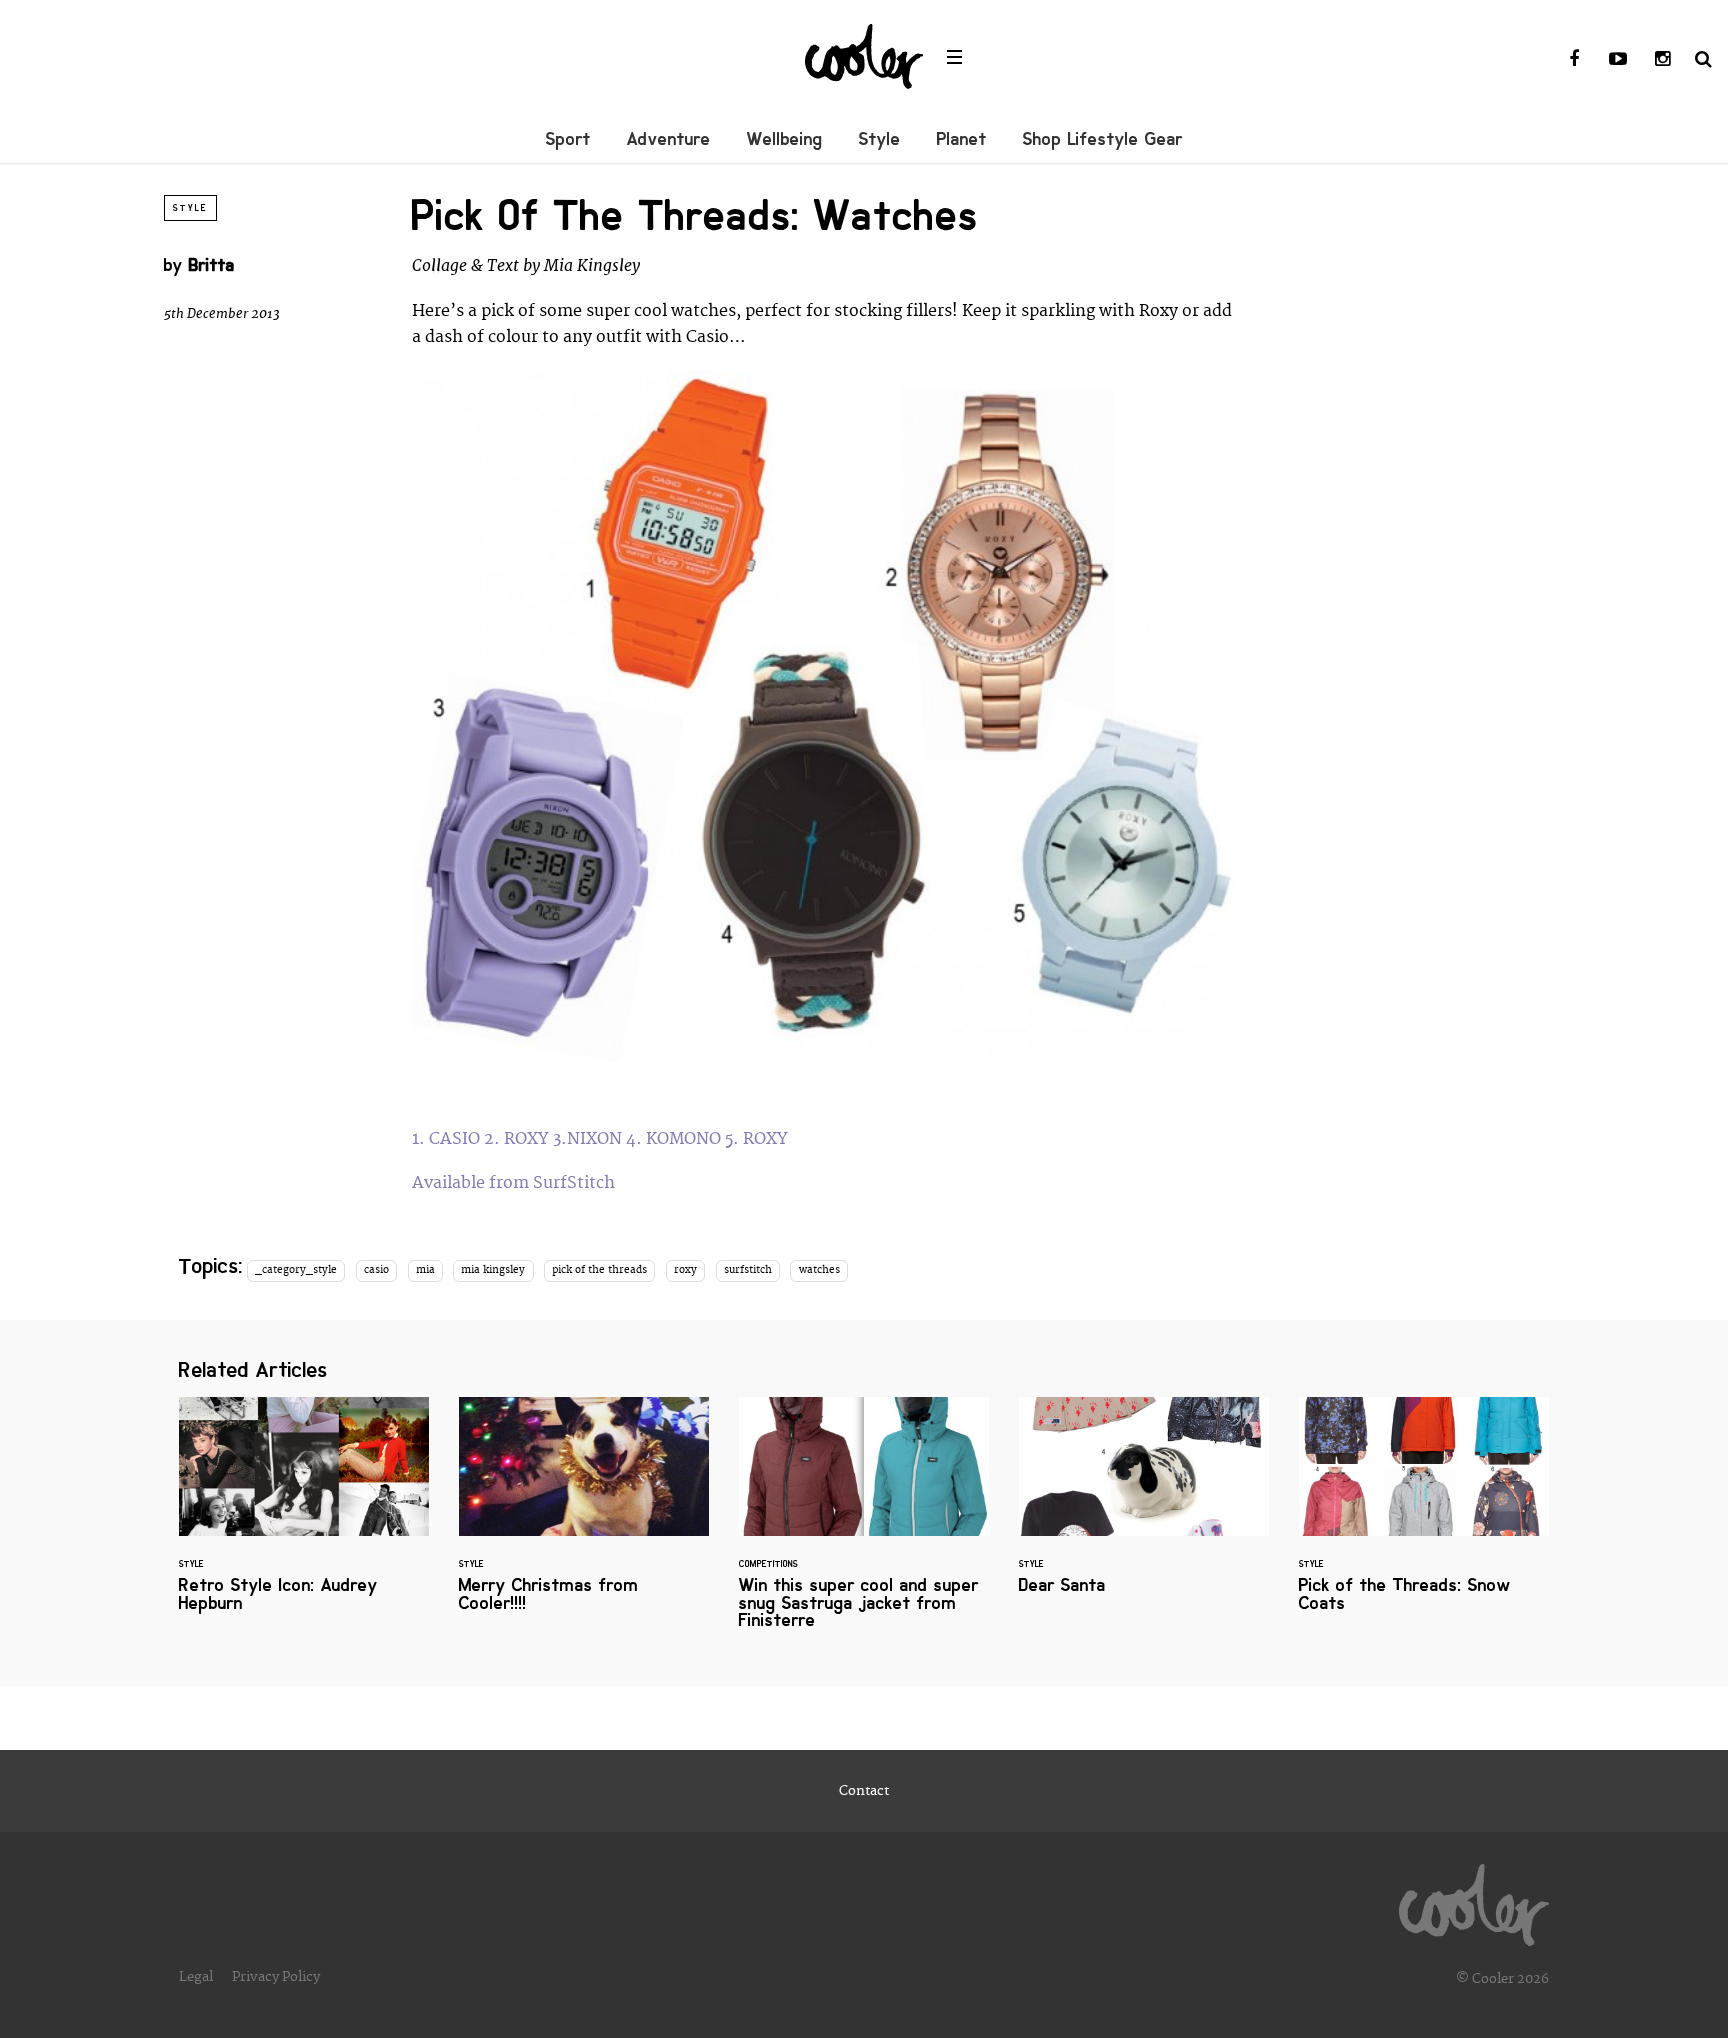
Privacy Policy (276, 1977)
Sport (568, 139)
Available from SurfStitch (515, 1183)
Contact (864, 1791)
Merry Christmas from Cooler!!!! (584, 1516)
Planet (962, 139)
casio (376, 1270)
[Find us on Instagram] (1662, 60)
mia (425, 1270)
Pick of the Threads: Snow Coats (1424, 1516)
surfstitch (748, 1270)
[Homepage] (1474, 1900)
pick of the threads (599, 1270)
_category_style (296, 1270)
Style (880, 139)
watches (819, 1270)
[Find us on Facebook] (1574, 60)
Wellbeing (785, 139)
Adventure (669, 139)
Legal (196, 1977)
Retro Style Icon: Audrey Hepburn (304, 1516)
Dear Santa (1144, 1507)
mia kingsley (493, 1270)
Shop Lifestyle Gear (1103, 139)
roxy (685, 1270)
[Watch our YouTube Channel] (1618, 60)
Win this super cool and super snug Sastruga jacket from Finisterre (864, 1525)
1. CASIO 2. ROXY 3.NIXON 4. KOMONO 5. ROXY (602, 1139)
